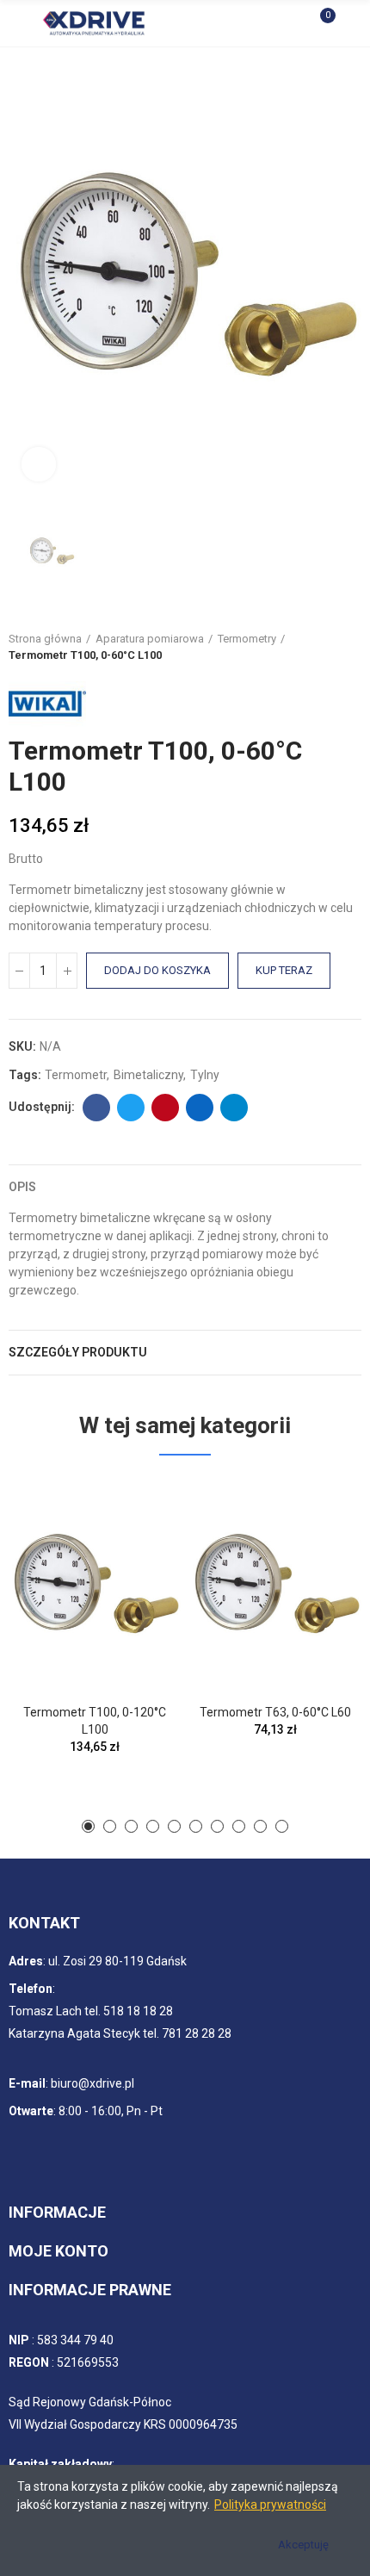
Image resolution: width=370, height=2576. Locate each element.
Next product (348, 647)
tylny (205, 1075)
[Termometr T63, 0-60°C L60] (275, 1584)
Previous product (305, 647)
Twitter (131, 1108)
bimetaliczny (148, 1075)
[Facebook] (36, 2155)
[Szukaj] (291, 23)
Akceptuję (303, 2545)
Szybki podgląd (138, 1507)
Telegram (234, 1108)
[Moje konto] (353, 23)
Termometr (76, 1075)
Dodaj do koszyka (157, 970)
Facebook (96, 1108)
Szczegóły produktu (78, 1352)
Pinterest (165, 1108)
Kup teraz (284, 970)
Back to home (327, 647)
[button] (88, 1826)
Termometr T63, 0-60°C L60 (275, 1712)
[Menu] (17, 23)
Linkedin (200, 1108)
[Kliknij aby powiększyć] (39, 464)
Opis (22, 1187)
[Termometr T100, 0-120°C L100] (95, 1584)
